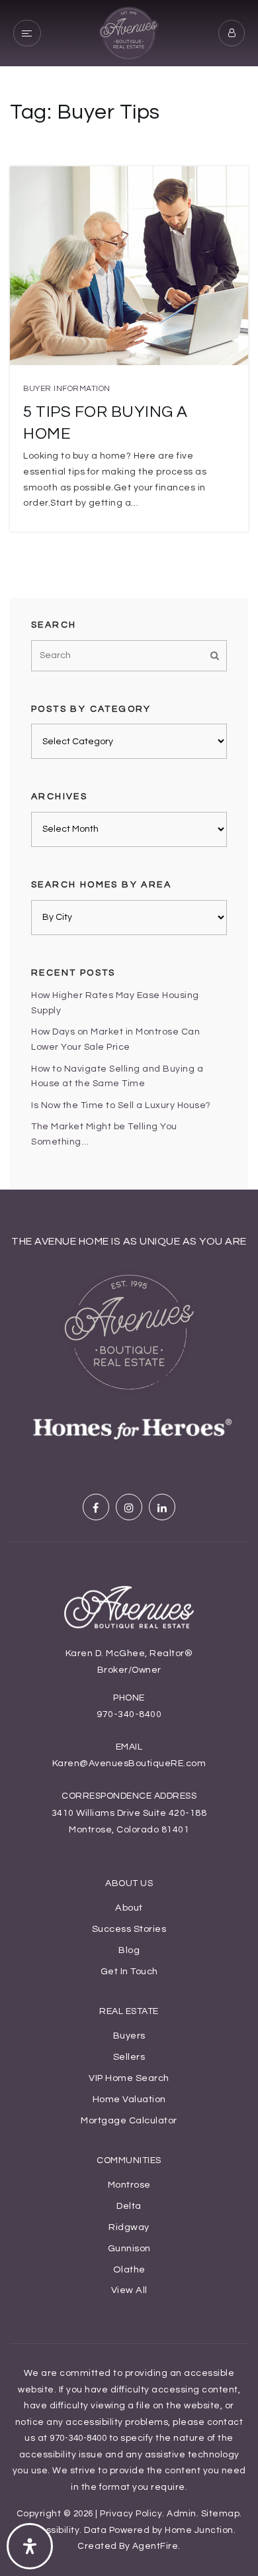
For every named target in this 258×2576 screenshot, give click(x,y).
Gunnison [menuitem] (129, 2248)
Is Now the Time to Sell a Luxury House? (121, 1105)
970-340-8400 (129, 1714)
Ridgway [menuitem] (129, 2227)
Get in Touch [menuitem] (129, 1971)
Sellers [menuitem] (129, 2057)
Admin (182, 2514)
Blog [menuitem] (129, 1950)
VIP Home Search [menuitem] (129, 2078)
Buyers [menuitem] (129, 2036)
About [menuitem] (129, 1908)
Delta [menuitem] (129, 2206)
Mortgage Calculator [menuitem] (129, 2120)
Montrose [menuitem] (129, 2185)
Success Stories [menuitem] (129, 1929)
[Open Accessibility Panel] (30, 2546)
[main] (129, 595)
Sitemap (221, 2514)
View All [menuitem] (129, 2290)
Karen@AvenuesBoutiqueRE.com (129, 1764)
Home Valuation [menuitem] (129, 2099)
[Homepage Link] (129, 32)
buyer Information (67, 389)
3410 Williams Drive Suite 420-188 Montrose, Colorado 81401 (129, 1821)
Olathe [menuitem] (129, 2269)
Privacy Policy (131, 2514)
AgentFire (155, 2546)
